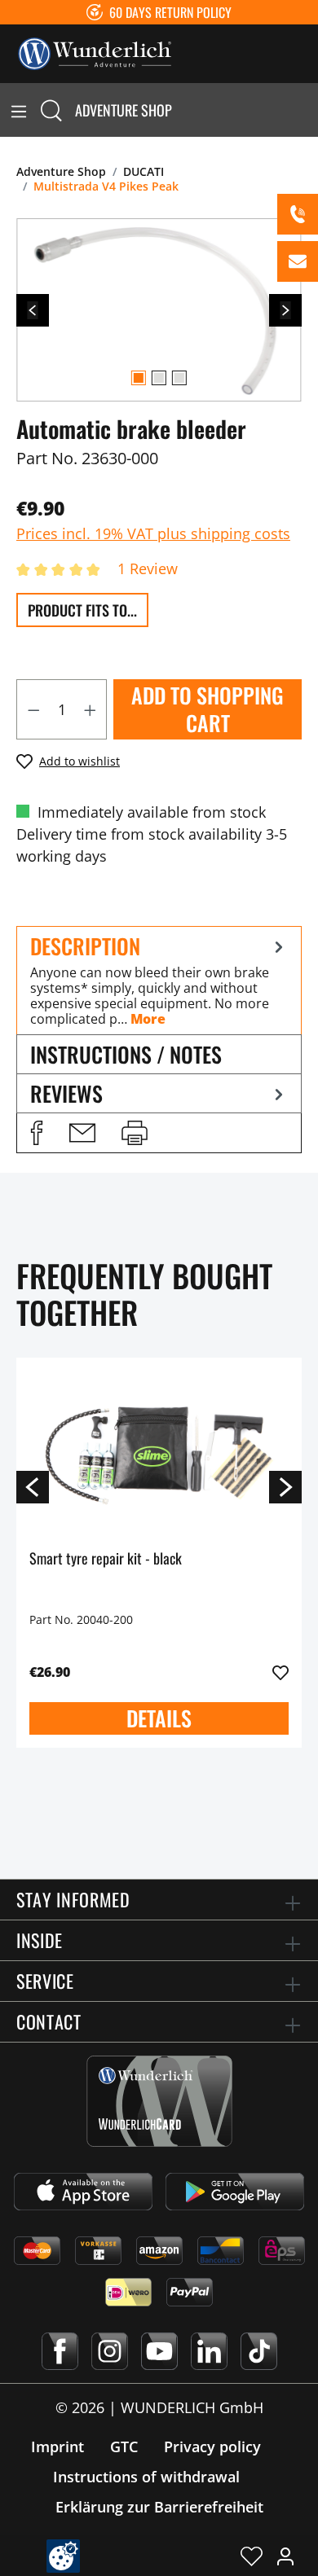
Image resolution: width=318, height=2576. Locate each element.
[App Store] (83, 2192)
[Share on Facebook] (37, 1133)
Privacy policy (212, 2447)
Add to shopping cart (208, 709)
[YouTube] (159, 2351)
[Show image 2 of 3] (159, 378)
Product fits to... (82, 610)
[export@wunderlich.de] (298, 261)
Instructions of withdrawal (146, 2477)
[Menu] (19, 110)
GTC (124, 2447)
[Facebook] (60, 2351)
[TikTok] (259, 2351)
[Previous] (33, 310)
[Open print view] (135, 1133)
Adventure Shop (124, 110)
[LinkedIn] (209, 2351)
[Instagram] (110, 2351)
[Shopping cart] (308, 110)
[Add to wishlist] (280, 1673)
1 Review (148, 568)
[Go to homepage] (95, 52)
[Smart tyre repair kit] (159, 1452)
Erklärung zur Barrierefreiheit (159, 2507)
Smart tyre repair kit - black (106, 1559)
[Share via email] (82, 1133)
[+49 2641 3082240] (298, 214)
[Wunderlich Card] (159, 2101)
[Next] (285, 310)
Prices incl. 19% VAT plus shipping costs (153, 533)
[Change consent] (63, 2556)
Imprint (57, 2447)
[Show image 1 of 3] (139, 378)
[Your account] (285, 2556)
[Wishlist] (252, 2556)
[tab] (159, 980)
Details (159, 1718)
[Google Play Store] (235, 2192)
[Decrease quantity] (33, 709)
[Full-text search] (51, 110)
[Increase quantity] (91, 709)
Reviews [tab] (66, 1093)
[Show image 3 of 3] (179, 378)
